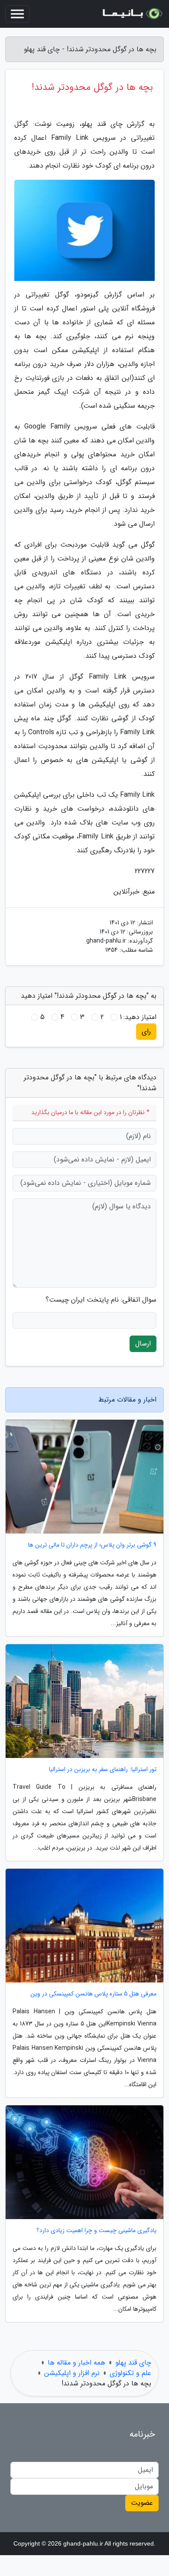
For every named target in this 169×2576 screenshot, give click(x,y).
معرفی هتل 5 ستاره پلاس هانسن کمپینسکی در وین (93, 1994)
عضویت (142, 2503)
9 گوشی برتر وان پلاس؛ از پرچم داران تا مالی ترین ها (92, 1545)
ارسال (143, 1344)
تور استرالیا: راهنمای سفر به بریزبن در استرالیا (103, 1770)
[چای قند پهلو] (132, 14)
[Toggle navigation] (17, 14)
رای (146, 1031)
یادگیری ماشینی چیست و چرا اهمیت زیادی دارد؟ (96, 2231)
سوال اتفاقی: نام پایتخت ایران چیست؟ (101, 1300)
